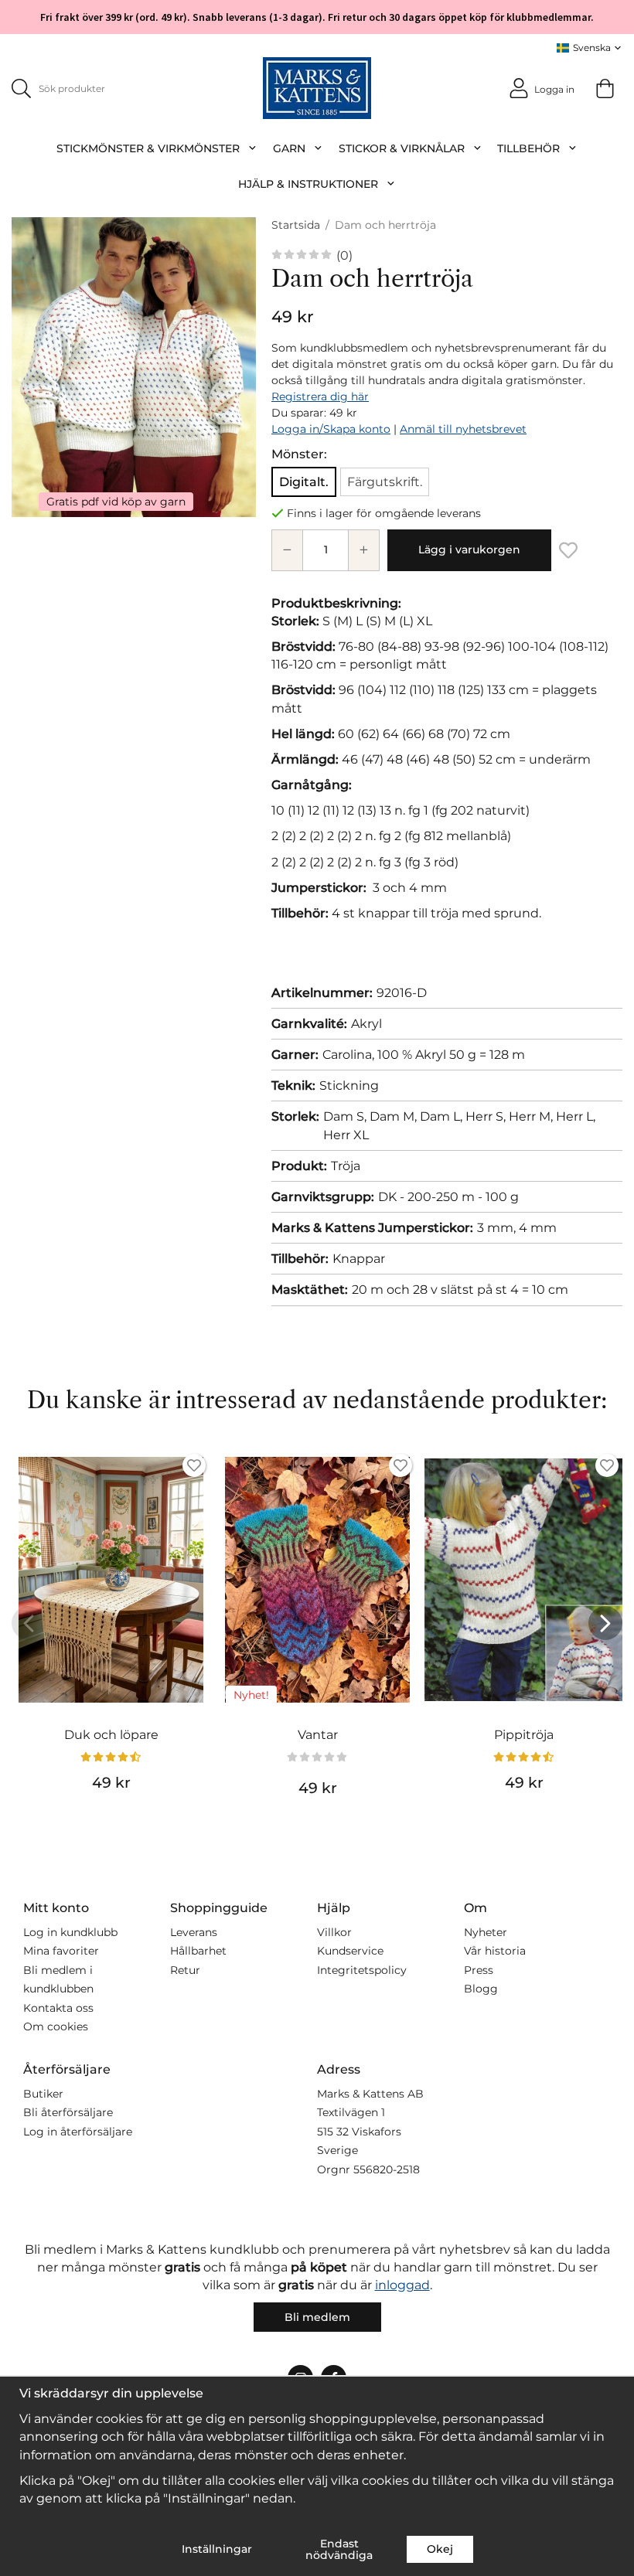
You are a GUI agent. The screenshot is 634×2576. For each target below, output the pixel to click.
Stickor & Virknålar (402, 148)
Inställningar (217, 2549)
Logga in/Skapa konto (331, 429)
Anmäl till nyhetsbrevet (463, 429)
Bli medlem (317, 2317)
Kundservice (350, 1951)
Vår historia (495, 1951)
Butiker (43, 2094)
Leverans (194, 1932)
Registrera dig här (320, 396)
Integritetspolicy (362, 1970)
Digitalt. (304, 482)
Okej (440, 2549)
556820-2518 (387, 2169)
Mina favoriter (61, 1951)
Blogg (481, 1989)
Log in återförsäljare (78, 2132)
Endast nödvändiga (339, 2549)
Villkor (334, 1932)
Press (479, 1970)
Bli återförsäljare (68, 2112)
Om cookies (56, 2026)
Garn (289, 148)
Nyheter (486, 1932)
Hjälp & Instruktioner (308, 184)
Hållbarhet (198, 1951)
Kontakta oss (58, 2008)
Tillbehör (528, 148)
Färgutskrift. (385, 482)
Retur (185, 1970)
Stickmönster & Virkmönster (148, 148)
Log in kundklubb (70, 1932)
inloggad (402, 2285)
